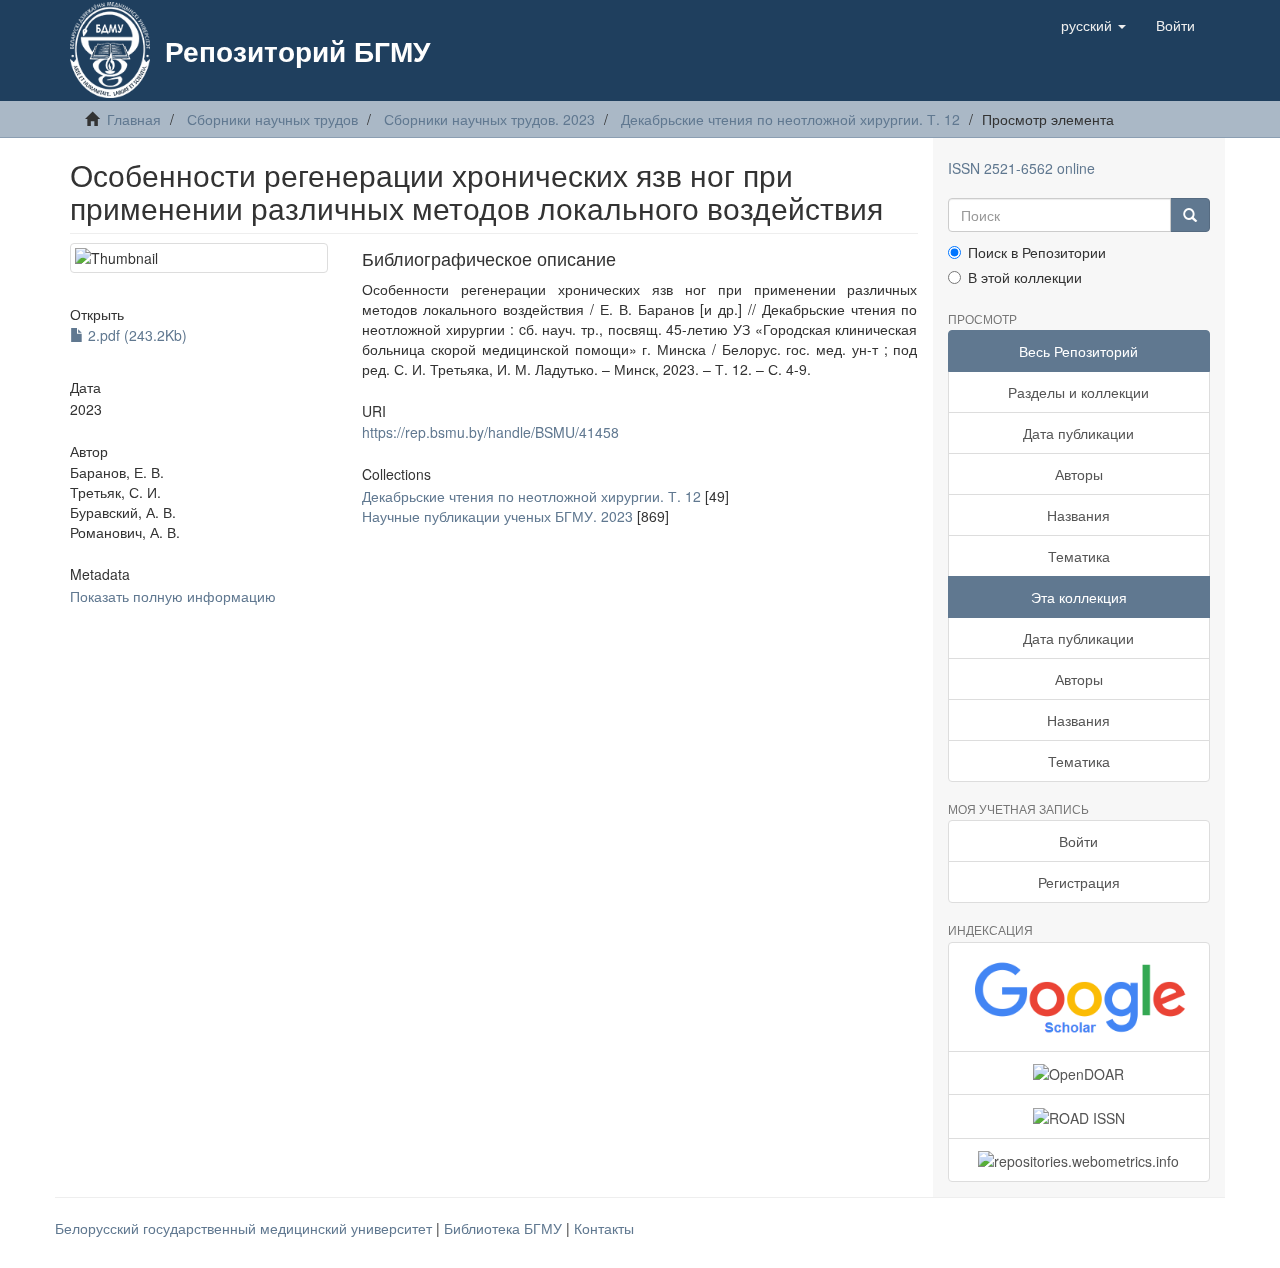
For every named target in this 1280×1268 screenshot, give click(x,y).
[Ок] (1190, 215)
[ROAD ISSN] (1079, 1116)
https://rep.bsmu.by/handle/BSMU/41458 (490, 432)
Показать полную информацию (173, 596)
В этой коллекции (1025, 277)
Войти (1078, 841)
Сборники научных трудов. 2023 (489, 119)
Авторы (1079, 474)
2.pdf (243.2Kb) (135, 335)
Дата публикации (1078, 433)
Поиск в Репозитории (1037, 252)
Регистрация (1079, 882)
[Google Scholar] (1079, 997)
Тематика (1079, 556)
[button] (1093, 25)
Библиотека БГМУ (505, 1228)
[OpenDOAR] (1079, 1073)
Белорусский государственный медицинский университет (245, 1228)
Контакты (604, 1228)
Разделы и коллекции (1078, 392)
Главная (134, 119)
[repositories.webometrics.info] (1079, 1160)
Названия (1078, 515)
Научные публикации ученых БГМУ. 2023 (497, 516)
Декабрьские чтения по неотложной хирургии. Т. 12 (790, 119)
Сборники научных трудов (272, 119)
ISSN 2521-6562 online (1021, 168)
